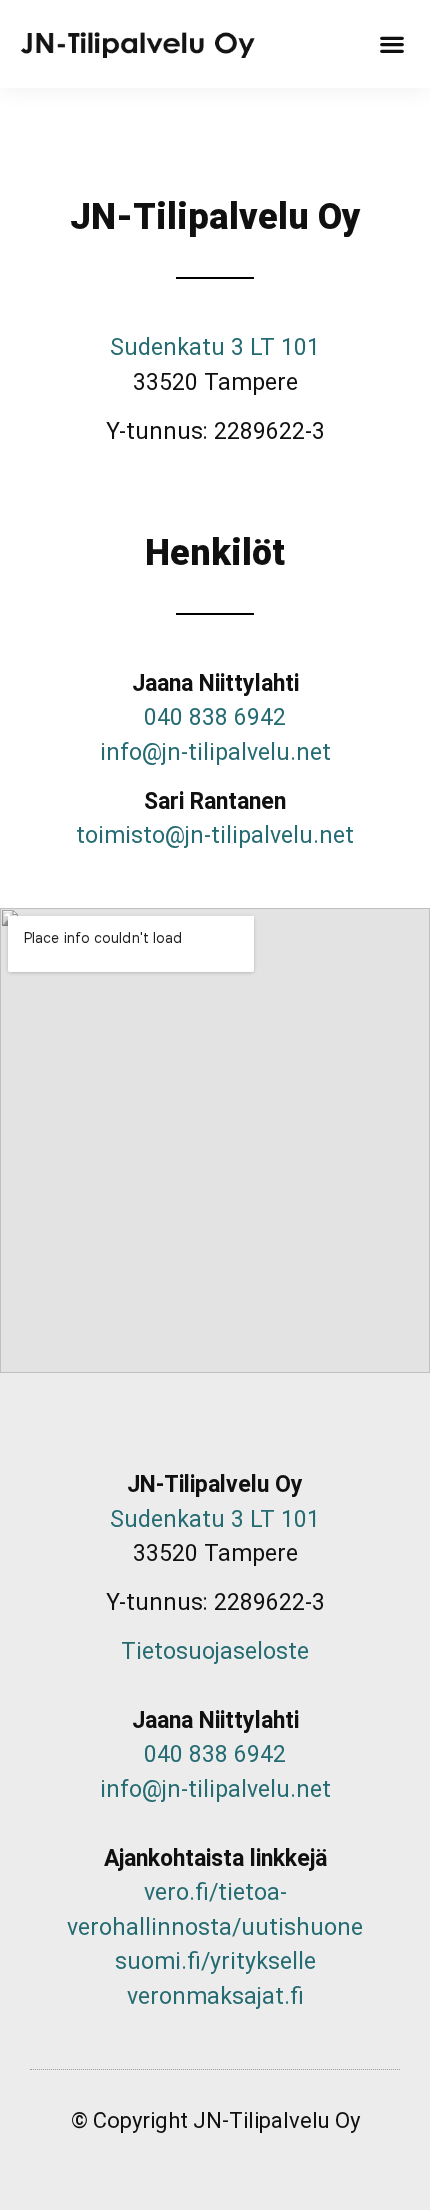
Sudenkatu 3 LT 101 (215, 347)
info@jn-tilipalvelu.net (215, 752)
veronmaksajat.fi (215, 1996)
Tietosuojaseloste (215, 1651)
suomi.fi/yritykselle (215, 1961)
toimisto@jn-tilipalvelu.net (215, 835)
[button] (391, 44)
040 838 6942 (215, 717)
